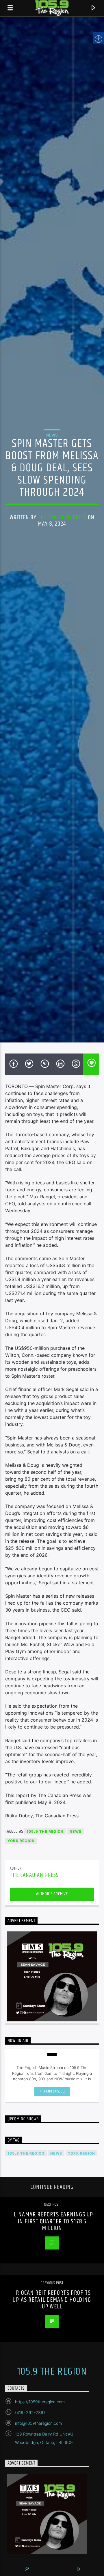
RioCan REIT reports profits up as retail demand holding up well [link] (52, 2300)
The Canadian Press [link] (62, 517)
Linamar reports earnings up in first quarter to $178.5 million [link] (53, 2221)
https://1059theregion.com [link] (40, 2402)
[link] (10, 8)
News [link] (52, 435)
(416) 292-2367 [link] (30, 2412)
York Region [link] (21, 1841)
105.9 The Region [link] (45, 1831)
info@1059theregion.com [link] (38, 2423)
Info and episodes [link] (52, 2091)
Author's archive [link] (52, 1894)
